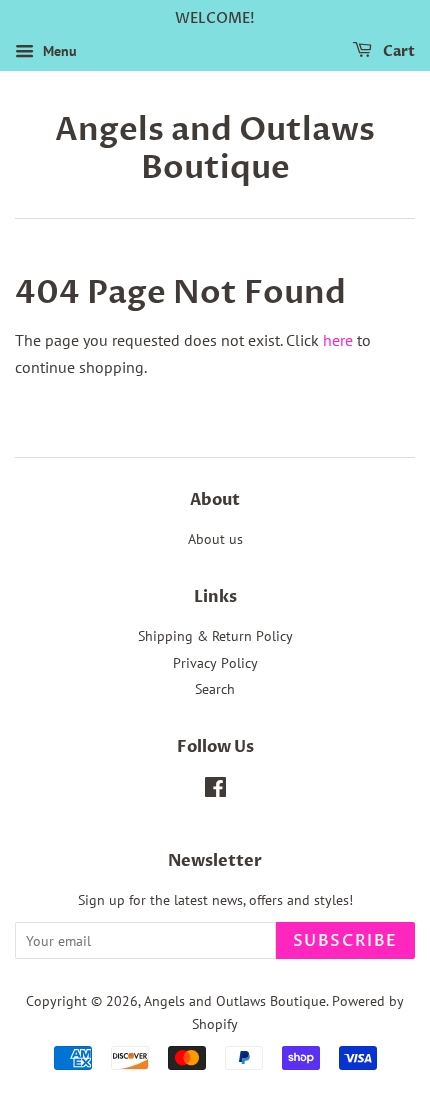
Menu (58, 51)
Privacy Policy (215, 663)
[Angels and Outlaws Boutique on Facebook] (215, 791)
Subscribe (345, 941)
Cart (397, 51)
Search (215, 689)
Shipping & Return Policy (215, 636)
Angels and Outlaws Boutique (215, 149)
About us (215, 539)
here (338, 340)
